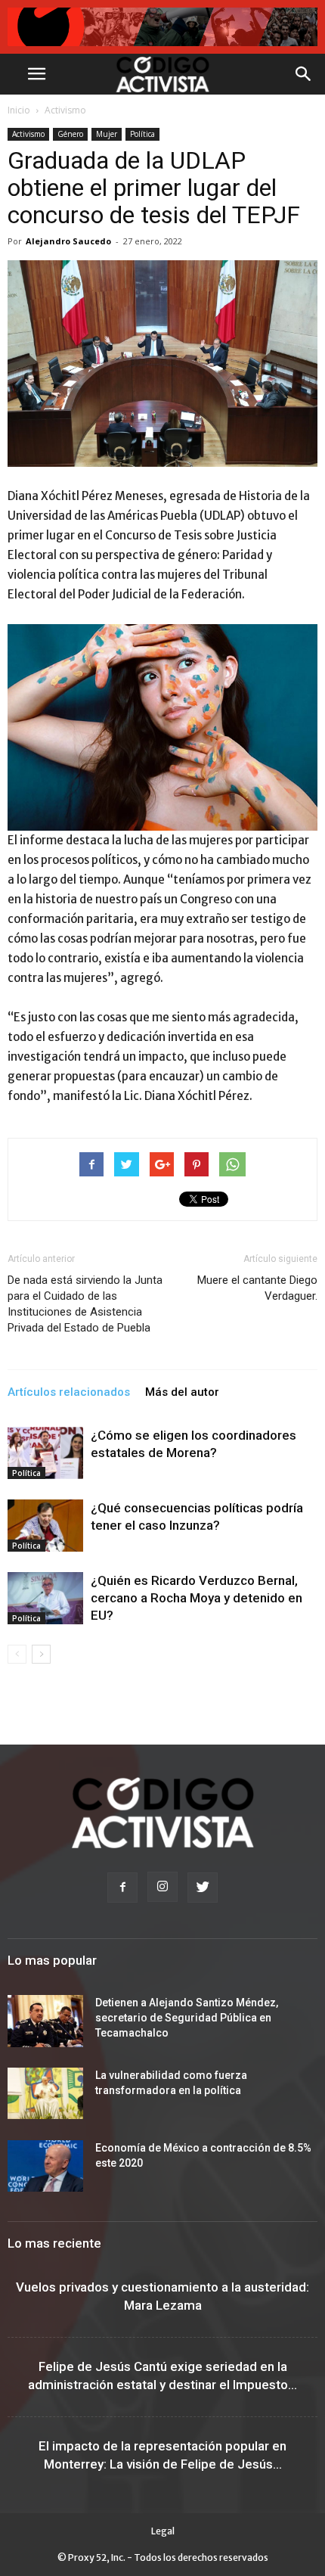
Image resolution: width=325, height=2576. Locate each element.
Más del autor (182, 1392)
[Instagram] (162, 1887)
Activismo (65, 110)
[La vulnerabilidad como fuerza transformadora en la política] (45, 2094)
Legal (163, 2531)
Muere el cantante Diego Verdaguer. (257, 1288)
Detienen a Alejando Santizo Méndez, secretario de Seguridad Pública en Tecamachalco (187, 2018)
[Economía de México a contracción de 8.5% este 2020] (45, 2166)
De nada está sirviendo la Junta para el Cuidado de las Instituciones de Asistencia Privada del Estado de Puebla (85, 1304)
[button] (304, 74)
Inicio (19, 110)
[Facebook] (122, 1888)
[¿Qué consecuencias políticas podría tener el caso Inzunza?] (45, 1526)
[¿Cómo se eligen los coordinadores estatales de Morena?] (45, 1453)
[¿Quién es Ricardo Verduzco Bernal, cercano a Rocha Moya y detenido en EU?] (45, 1598)
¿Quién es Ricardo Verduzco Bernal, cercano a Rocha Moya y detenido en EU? (197, 1598)
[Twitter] (203, 1888)
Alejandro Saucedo (68, 241)
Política (142, 134)
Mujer (107, 134)
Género (70, 134)
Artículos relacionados (69, 1392)
